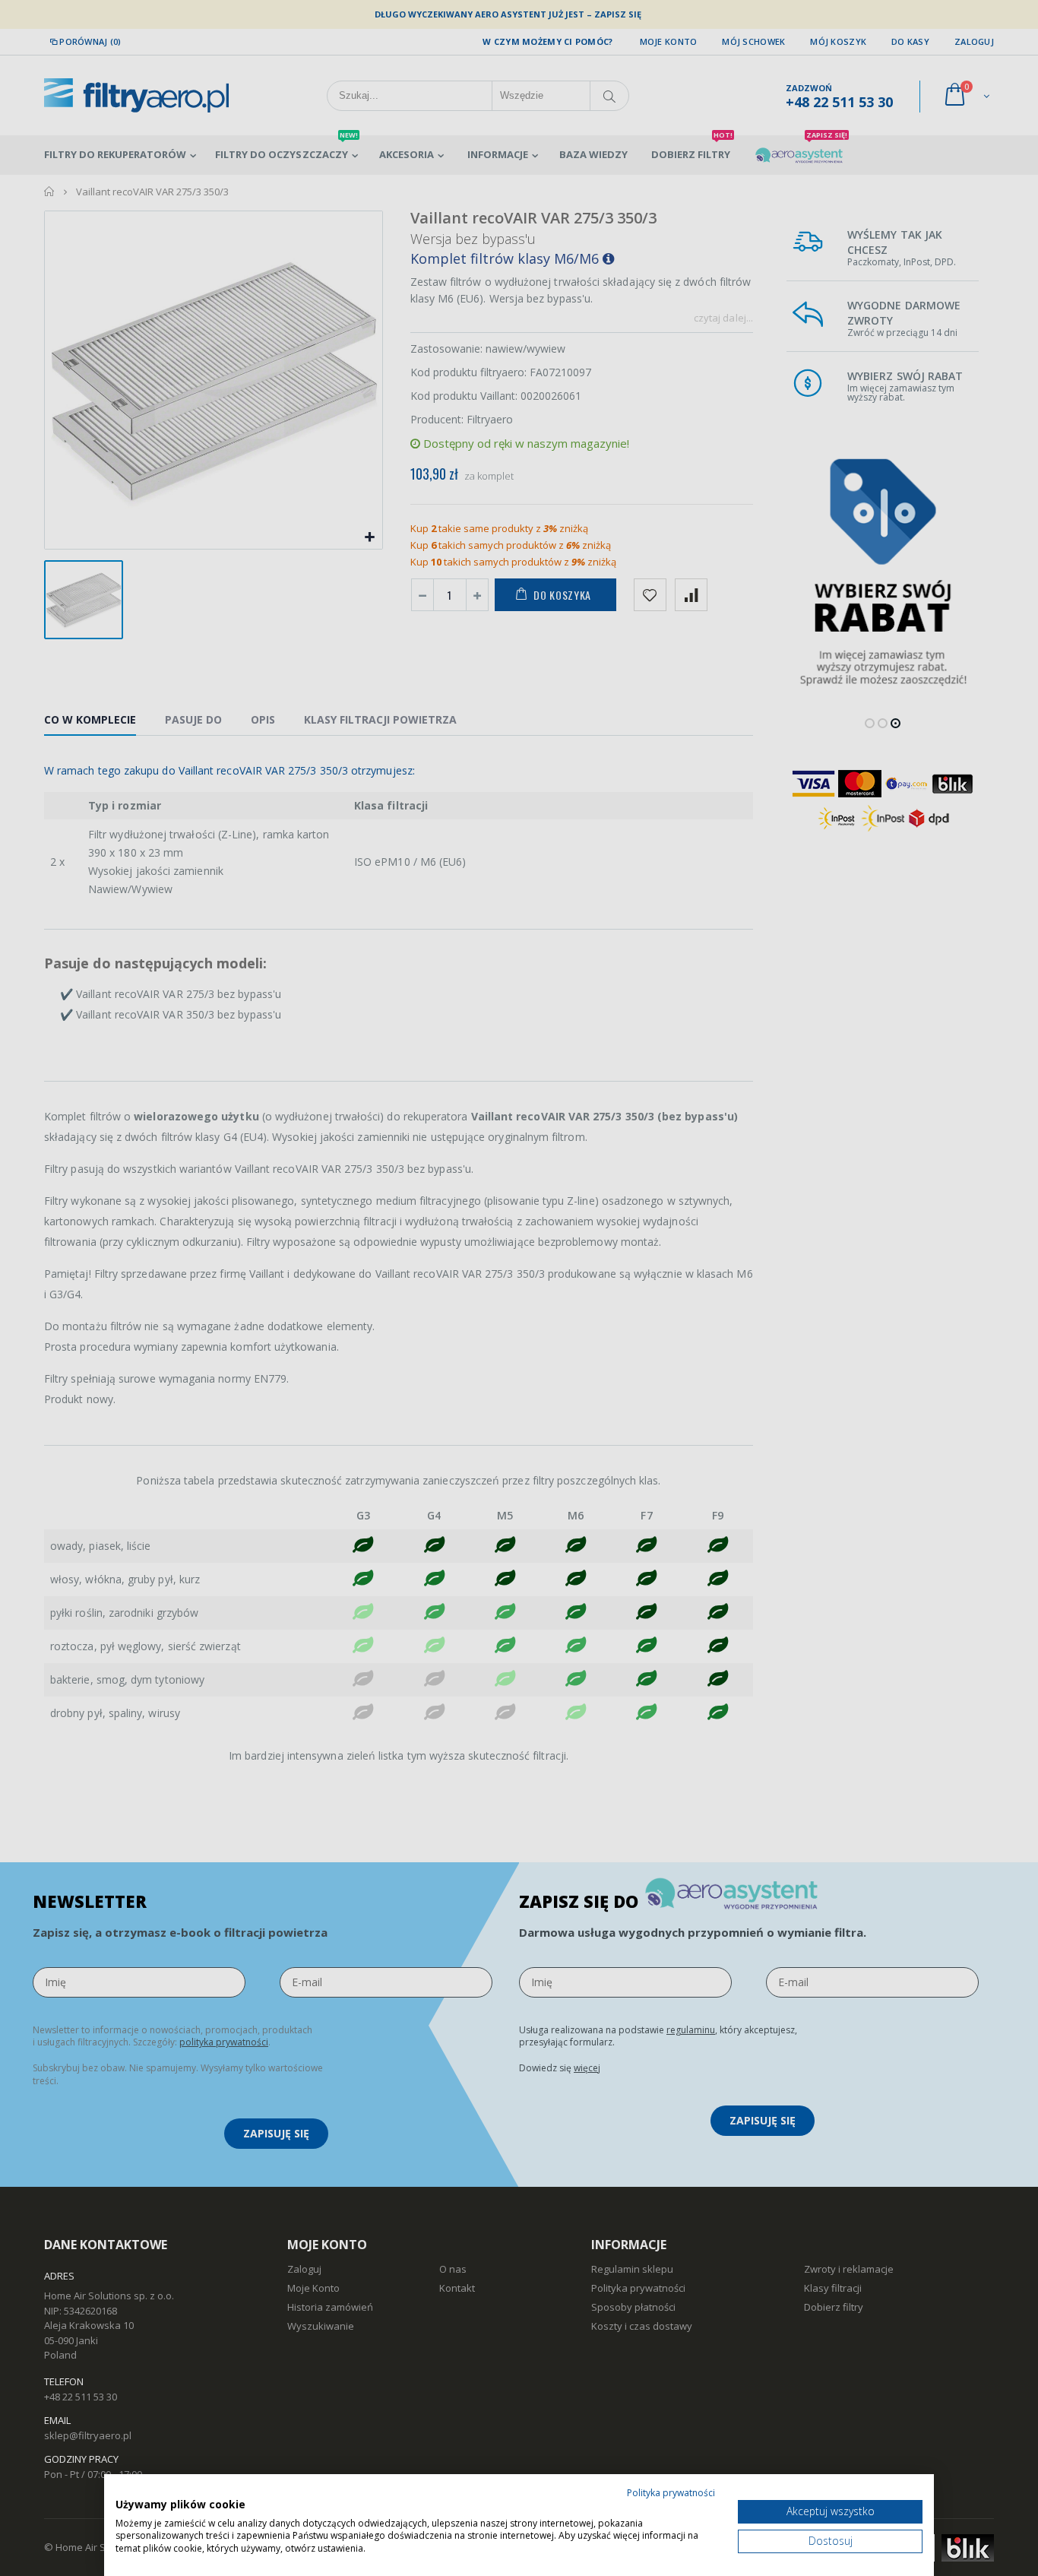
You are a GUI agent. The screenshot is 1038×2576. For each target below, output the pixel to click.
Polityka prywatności (671, 2493)
